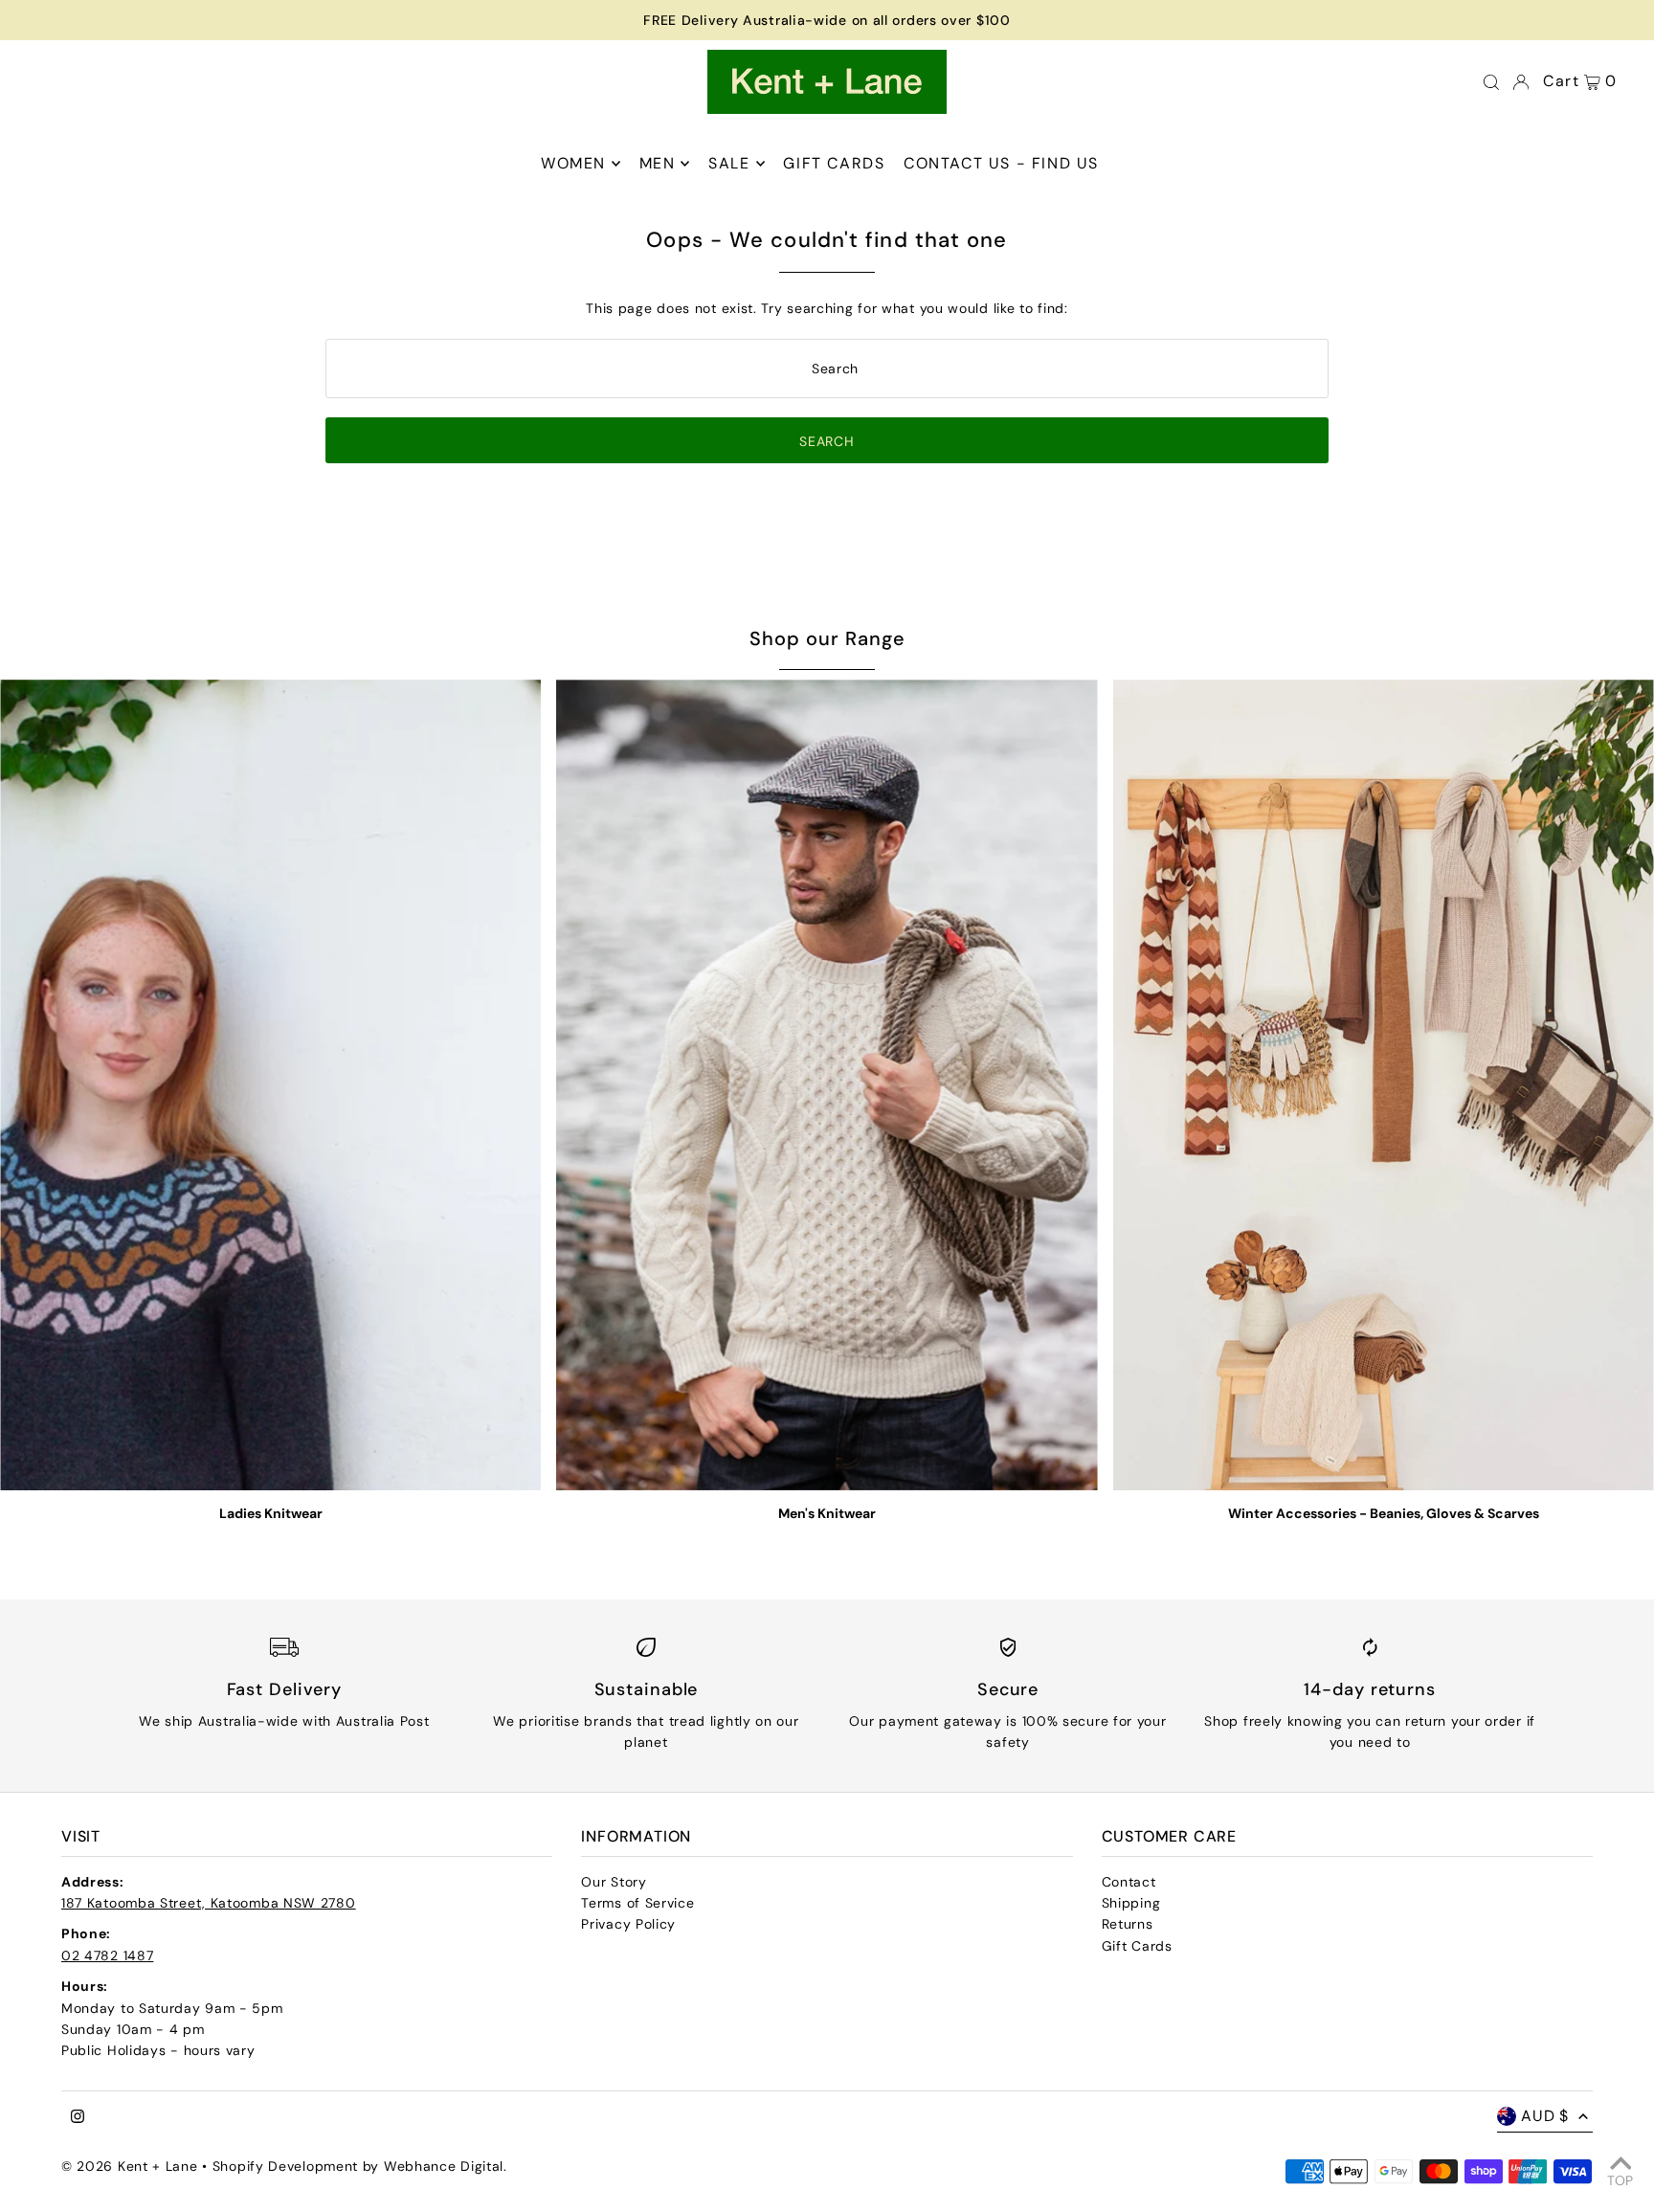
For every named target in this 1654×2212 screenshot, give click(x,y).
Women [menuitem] (573, 163)
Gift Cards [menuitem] (834, 163)
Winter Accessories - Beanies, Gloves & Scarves (1384, 1513)
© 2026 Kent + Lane (132, 2166)
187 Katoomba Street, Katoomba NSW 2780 (209, 1903)
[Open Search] (1491, 82)
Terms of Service (637, 1903)
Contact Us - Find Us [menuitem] (1001, 163)
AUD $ (1545, 2116)
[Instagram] (78, 2117)
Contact (1129, 1882)
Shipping (1131, 1903)
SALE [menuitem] (729, 163)
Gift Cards (1137, 1946)
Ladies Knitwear (271, 1513)
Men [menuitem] (658, 163)
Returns (1128, 1924)
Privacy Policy (628, 1924)
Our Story (614, 1882)
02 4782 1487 (107, 1955)
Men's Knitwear (827, 1513)
